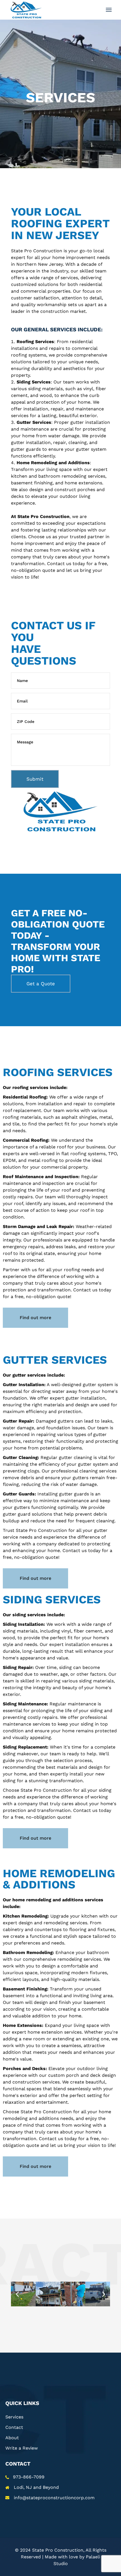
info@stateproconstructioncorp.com (54, 2498)
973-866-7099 (29, 2477)
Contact (14, 2427)
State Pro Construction (58, 2550)
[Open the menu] (109, 10)
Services (14, 2417)
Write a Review (22, 2448)
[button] (17, 2294)
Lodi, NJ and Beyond (36, 2487)
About (12, 2438)
